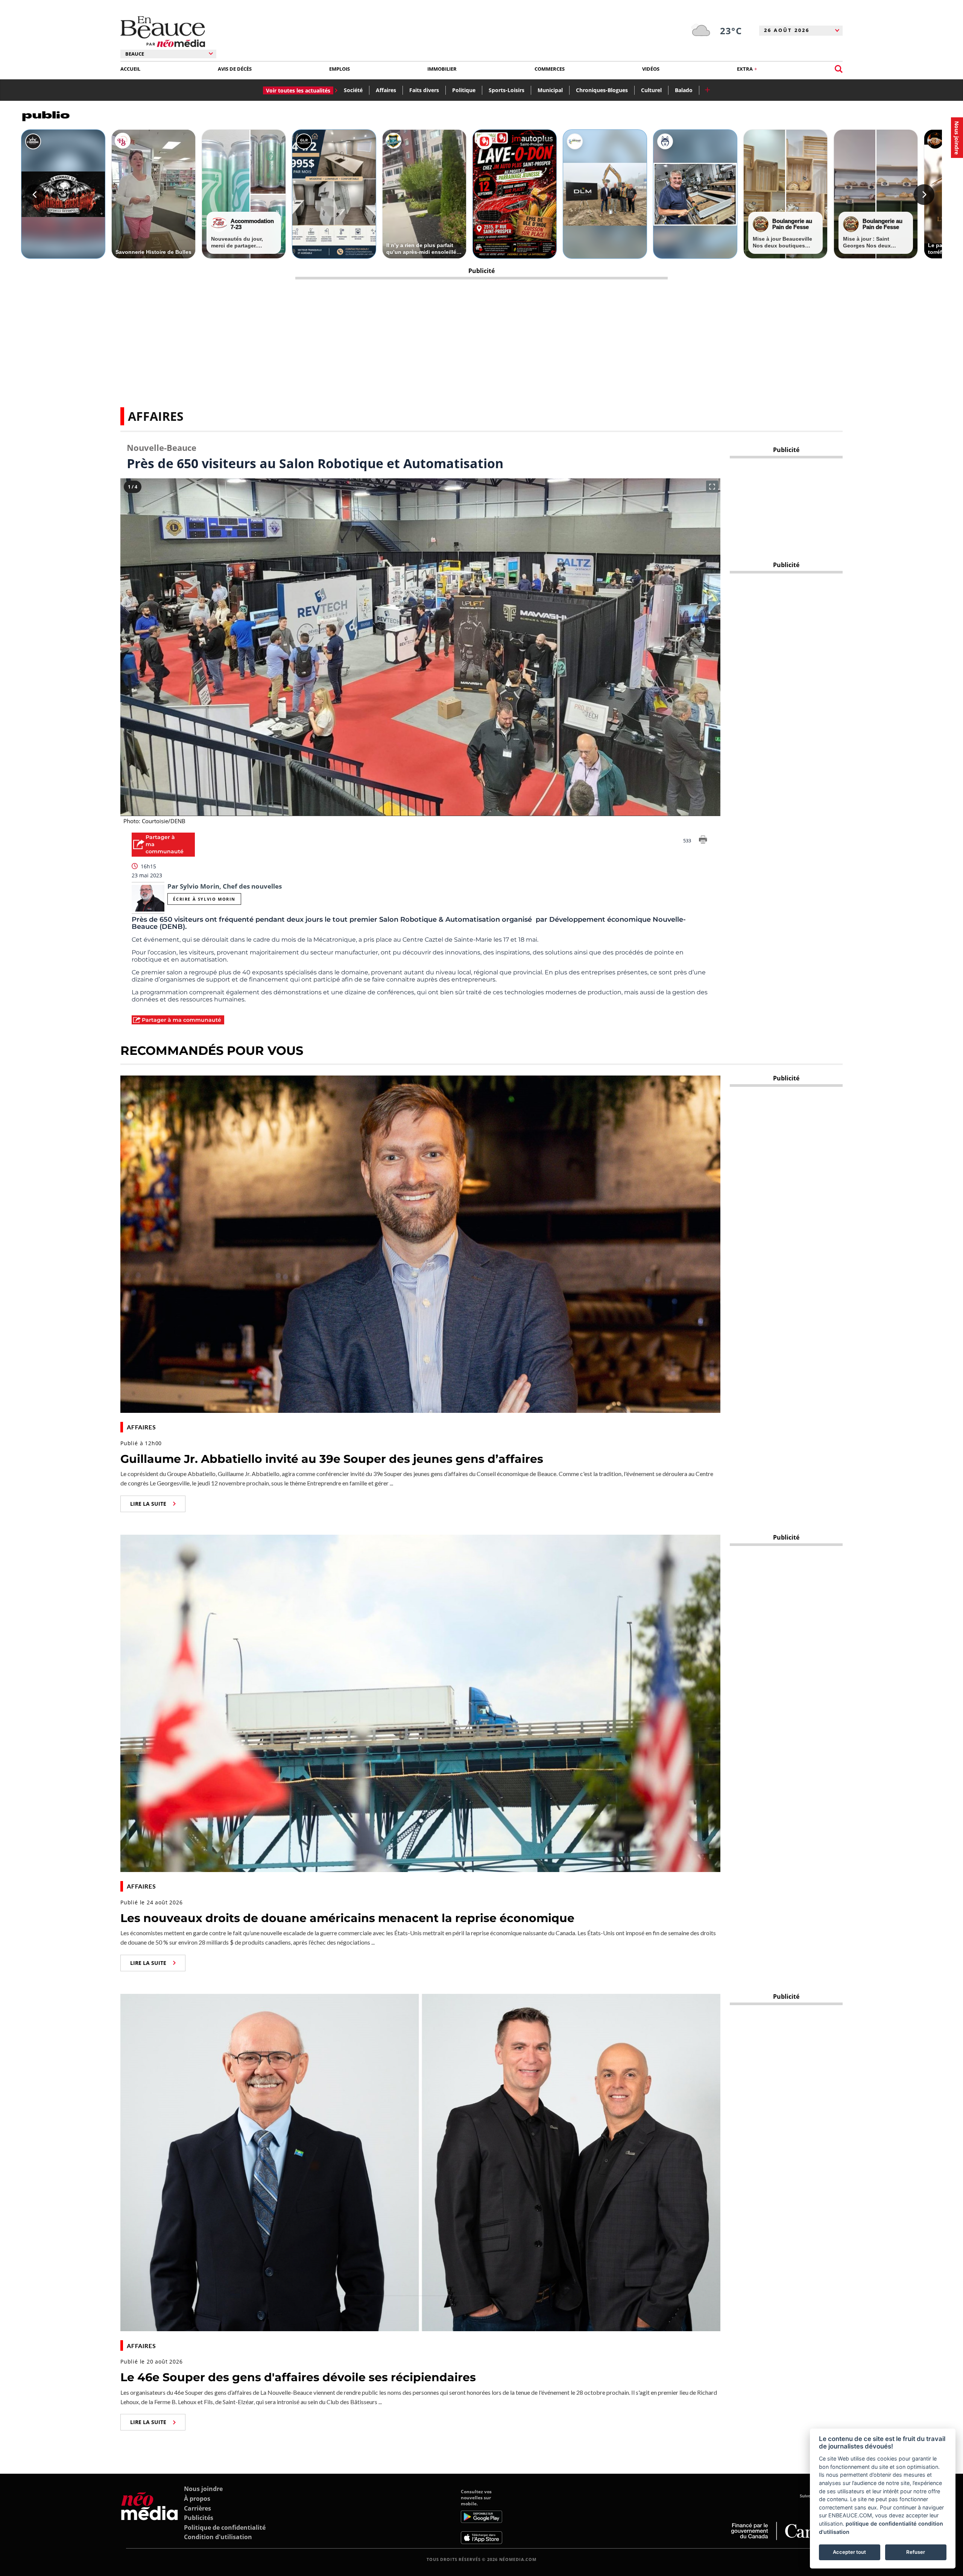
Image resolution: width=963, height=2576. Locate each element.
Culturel (651, 90)
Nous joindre (203, 2489)
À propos (197, 2499)
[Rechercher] (839, 69)
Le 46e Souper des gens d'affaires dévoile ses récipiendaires (298, 2377)
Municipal (550, 90)
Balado (684, 90)
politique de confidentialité (881, 2524)
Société (353, 90)
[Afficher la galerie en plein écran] (712, 487)
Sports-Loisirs (507, 90)
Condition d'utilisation (218, 2537)
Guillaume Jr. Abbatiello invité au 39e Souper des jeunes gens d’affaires (332, 1459)
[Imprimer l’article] (703, 841)
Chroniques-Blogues (602, 90)
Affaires (386, 90)
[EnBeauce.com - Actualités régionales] (163, 32)
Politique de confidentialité (225, 2527)
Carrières (197, 2508)
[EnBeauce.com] (150, 2516)
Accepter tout (849, 2552)
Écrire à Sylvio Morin (204, 899)
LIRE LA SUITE (148, 1504)
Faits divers (424, 90)
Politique (464, 90)
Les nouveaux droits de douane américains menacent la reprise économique (347, 1918)
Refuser (916, 2552)
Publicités (199, 2518)
